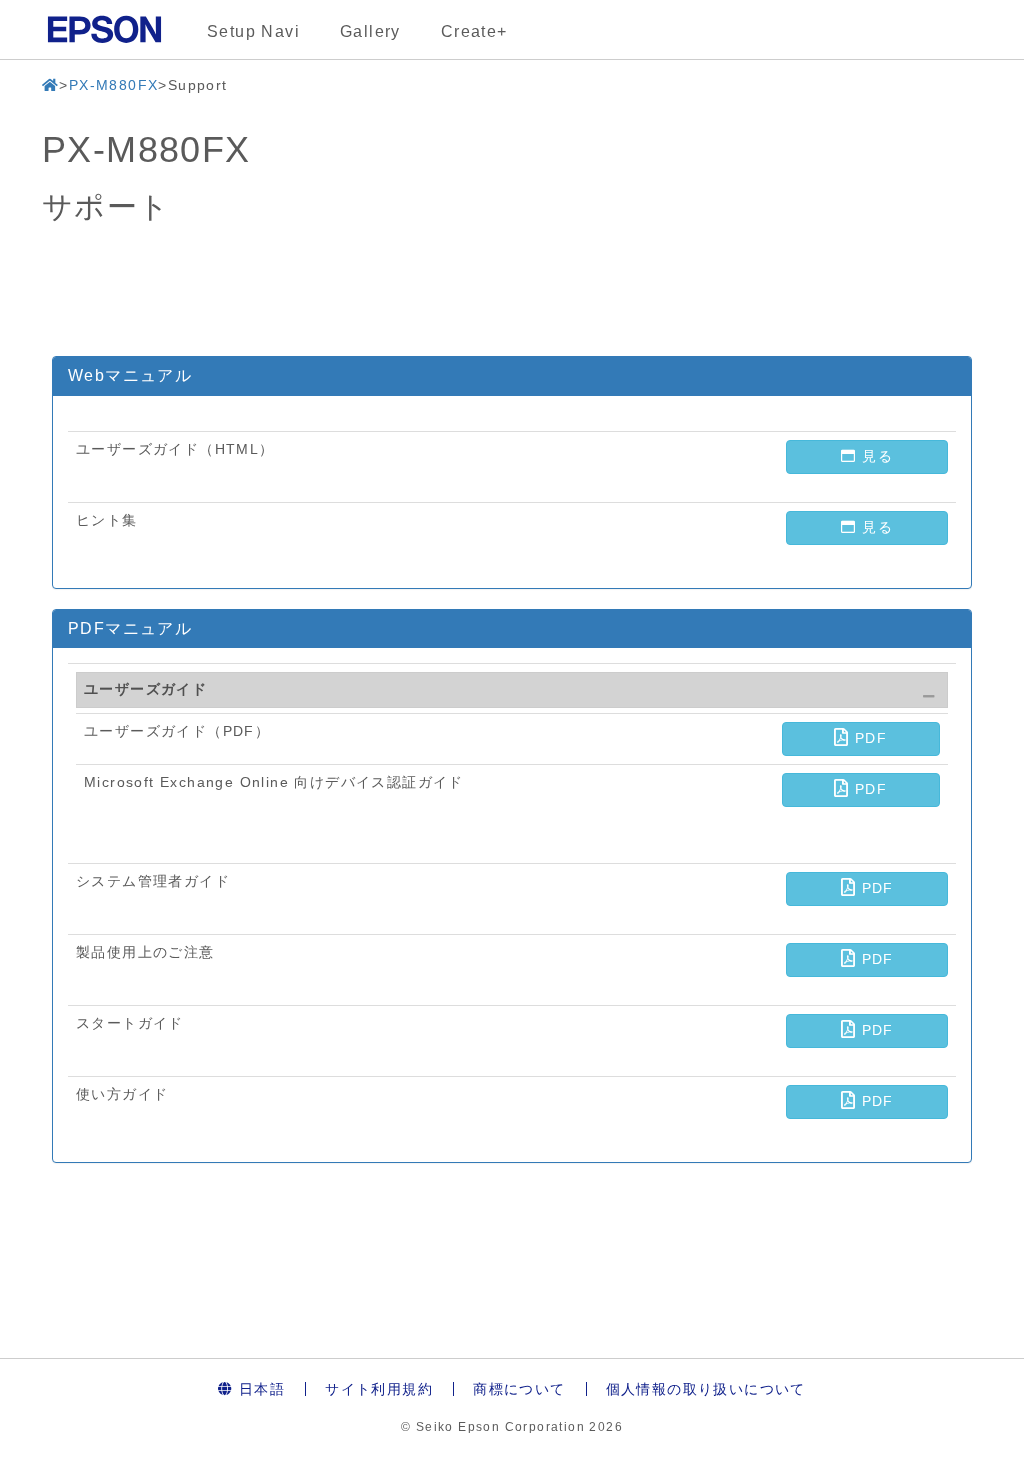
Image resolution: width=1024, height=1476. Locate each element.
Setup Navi (253, 31)
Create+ (474, 31)
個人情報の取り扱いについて (706, 1389)
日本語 (260, 1389)
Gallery (370, 31)
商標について (519, 1389)
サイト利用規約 (379, 1389)
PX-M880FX (114, 85)
